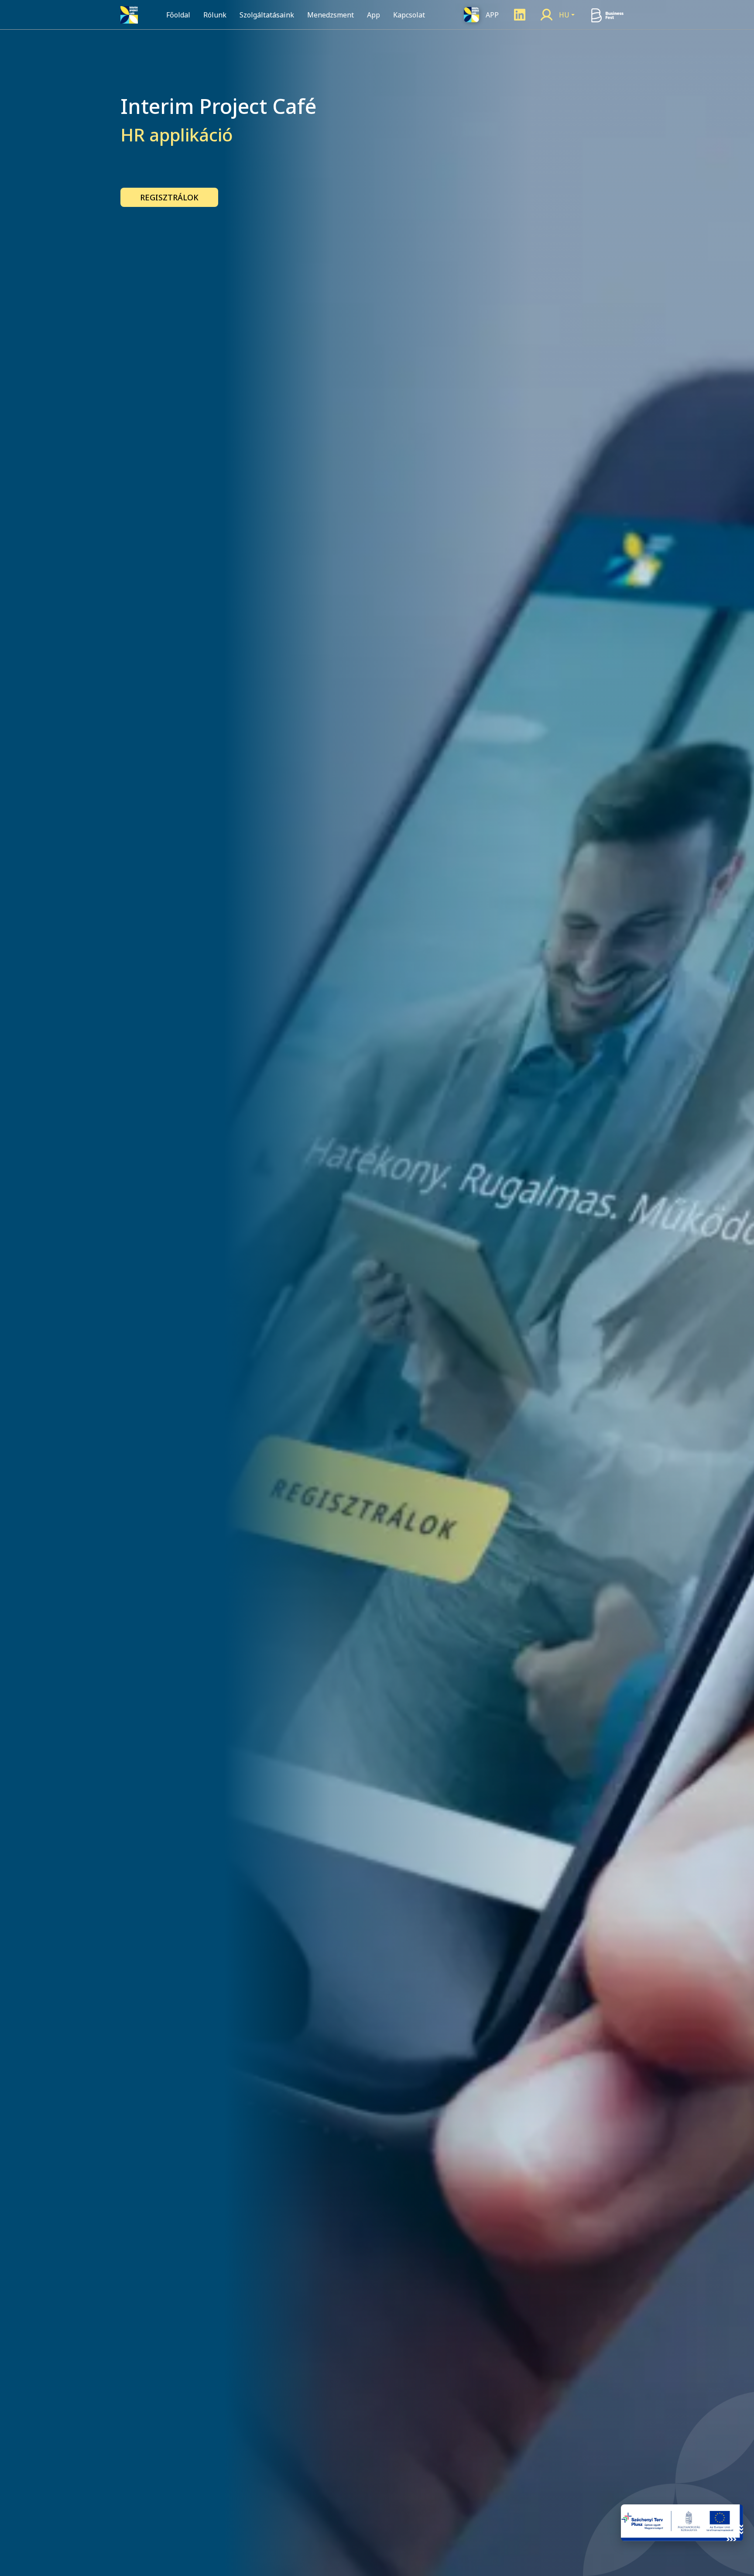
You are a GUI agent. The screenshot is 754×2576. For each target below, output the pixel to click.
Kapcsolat (409, 15)
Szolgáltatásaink (267, 15)
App (374, 15)
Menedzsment (331, 15)
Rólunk (215, 15)
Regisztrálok (169, 197)
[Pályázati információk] (682, 2523)
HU (564, 15)
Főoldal (178, 15)
